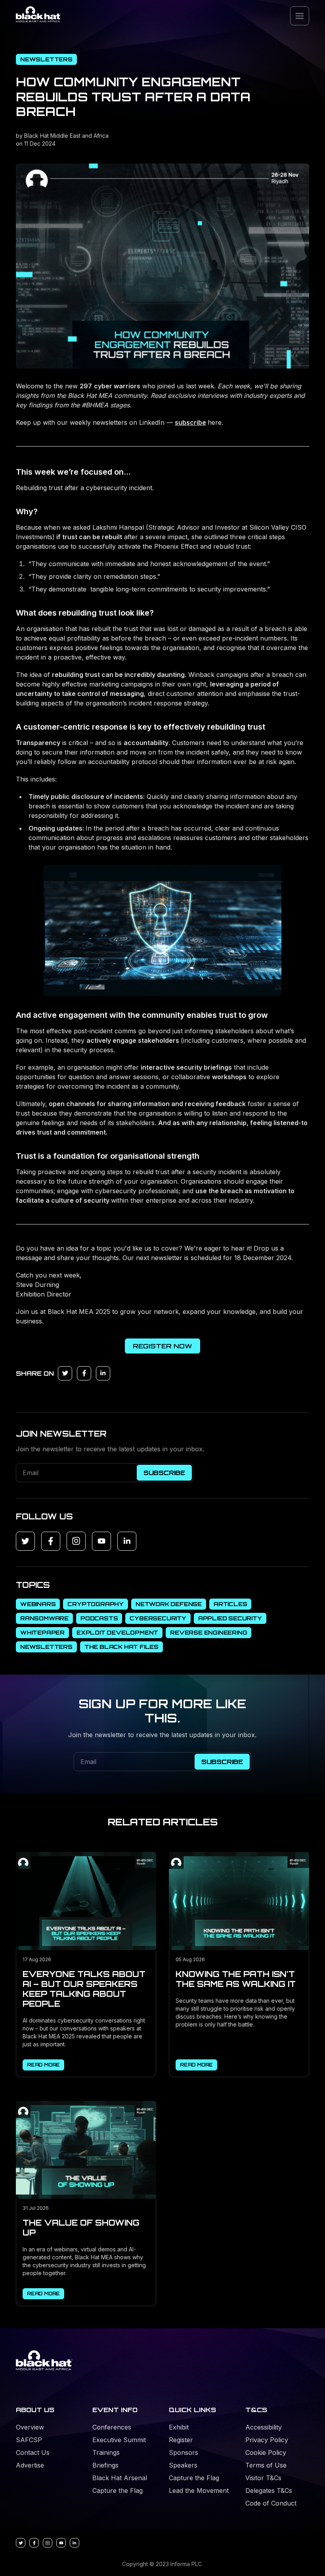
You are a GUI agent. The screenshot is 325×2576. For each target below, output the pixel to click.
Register (181, 2440)
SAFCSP (29, 2440)
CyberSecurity (158, 1618)
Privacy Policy (267, 2440)
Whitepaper (42, 1632)
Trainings (106, 2452)
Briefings (105, 2465)
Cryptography (96, 1604)
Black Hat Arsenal (120, 2478)
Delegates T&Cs (269, 2490)
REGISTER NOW (162, 1346)
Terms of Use (266, 2465)
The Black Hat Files (121, 1647)
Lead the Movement (199, 2490)
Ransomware (44, 1618)
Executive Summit (119, 2440)
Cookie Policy (266, 2452)
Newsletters (46, 59)
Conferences (112, 2427)
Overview (30, 2427)
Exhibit (179, 2427)
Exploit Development (117, 1632)
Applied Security (230, 1618)
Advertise (30, 2465)
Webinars (38, 1604)
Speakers (183, 2465)
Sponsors (184, 2452)
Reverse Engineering (208, 1632)
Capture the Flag (118, 2490)
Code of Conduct (271, 2503)
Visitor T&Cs (263, 2478)
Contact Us (33, 2452)
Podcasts (99, 1618)
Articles (230, 1604)
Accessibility (264, 2427)
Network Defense (169, 1604)
